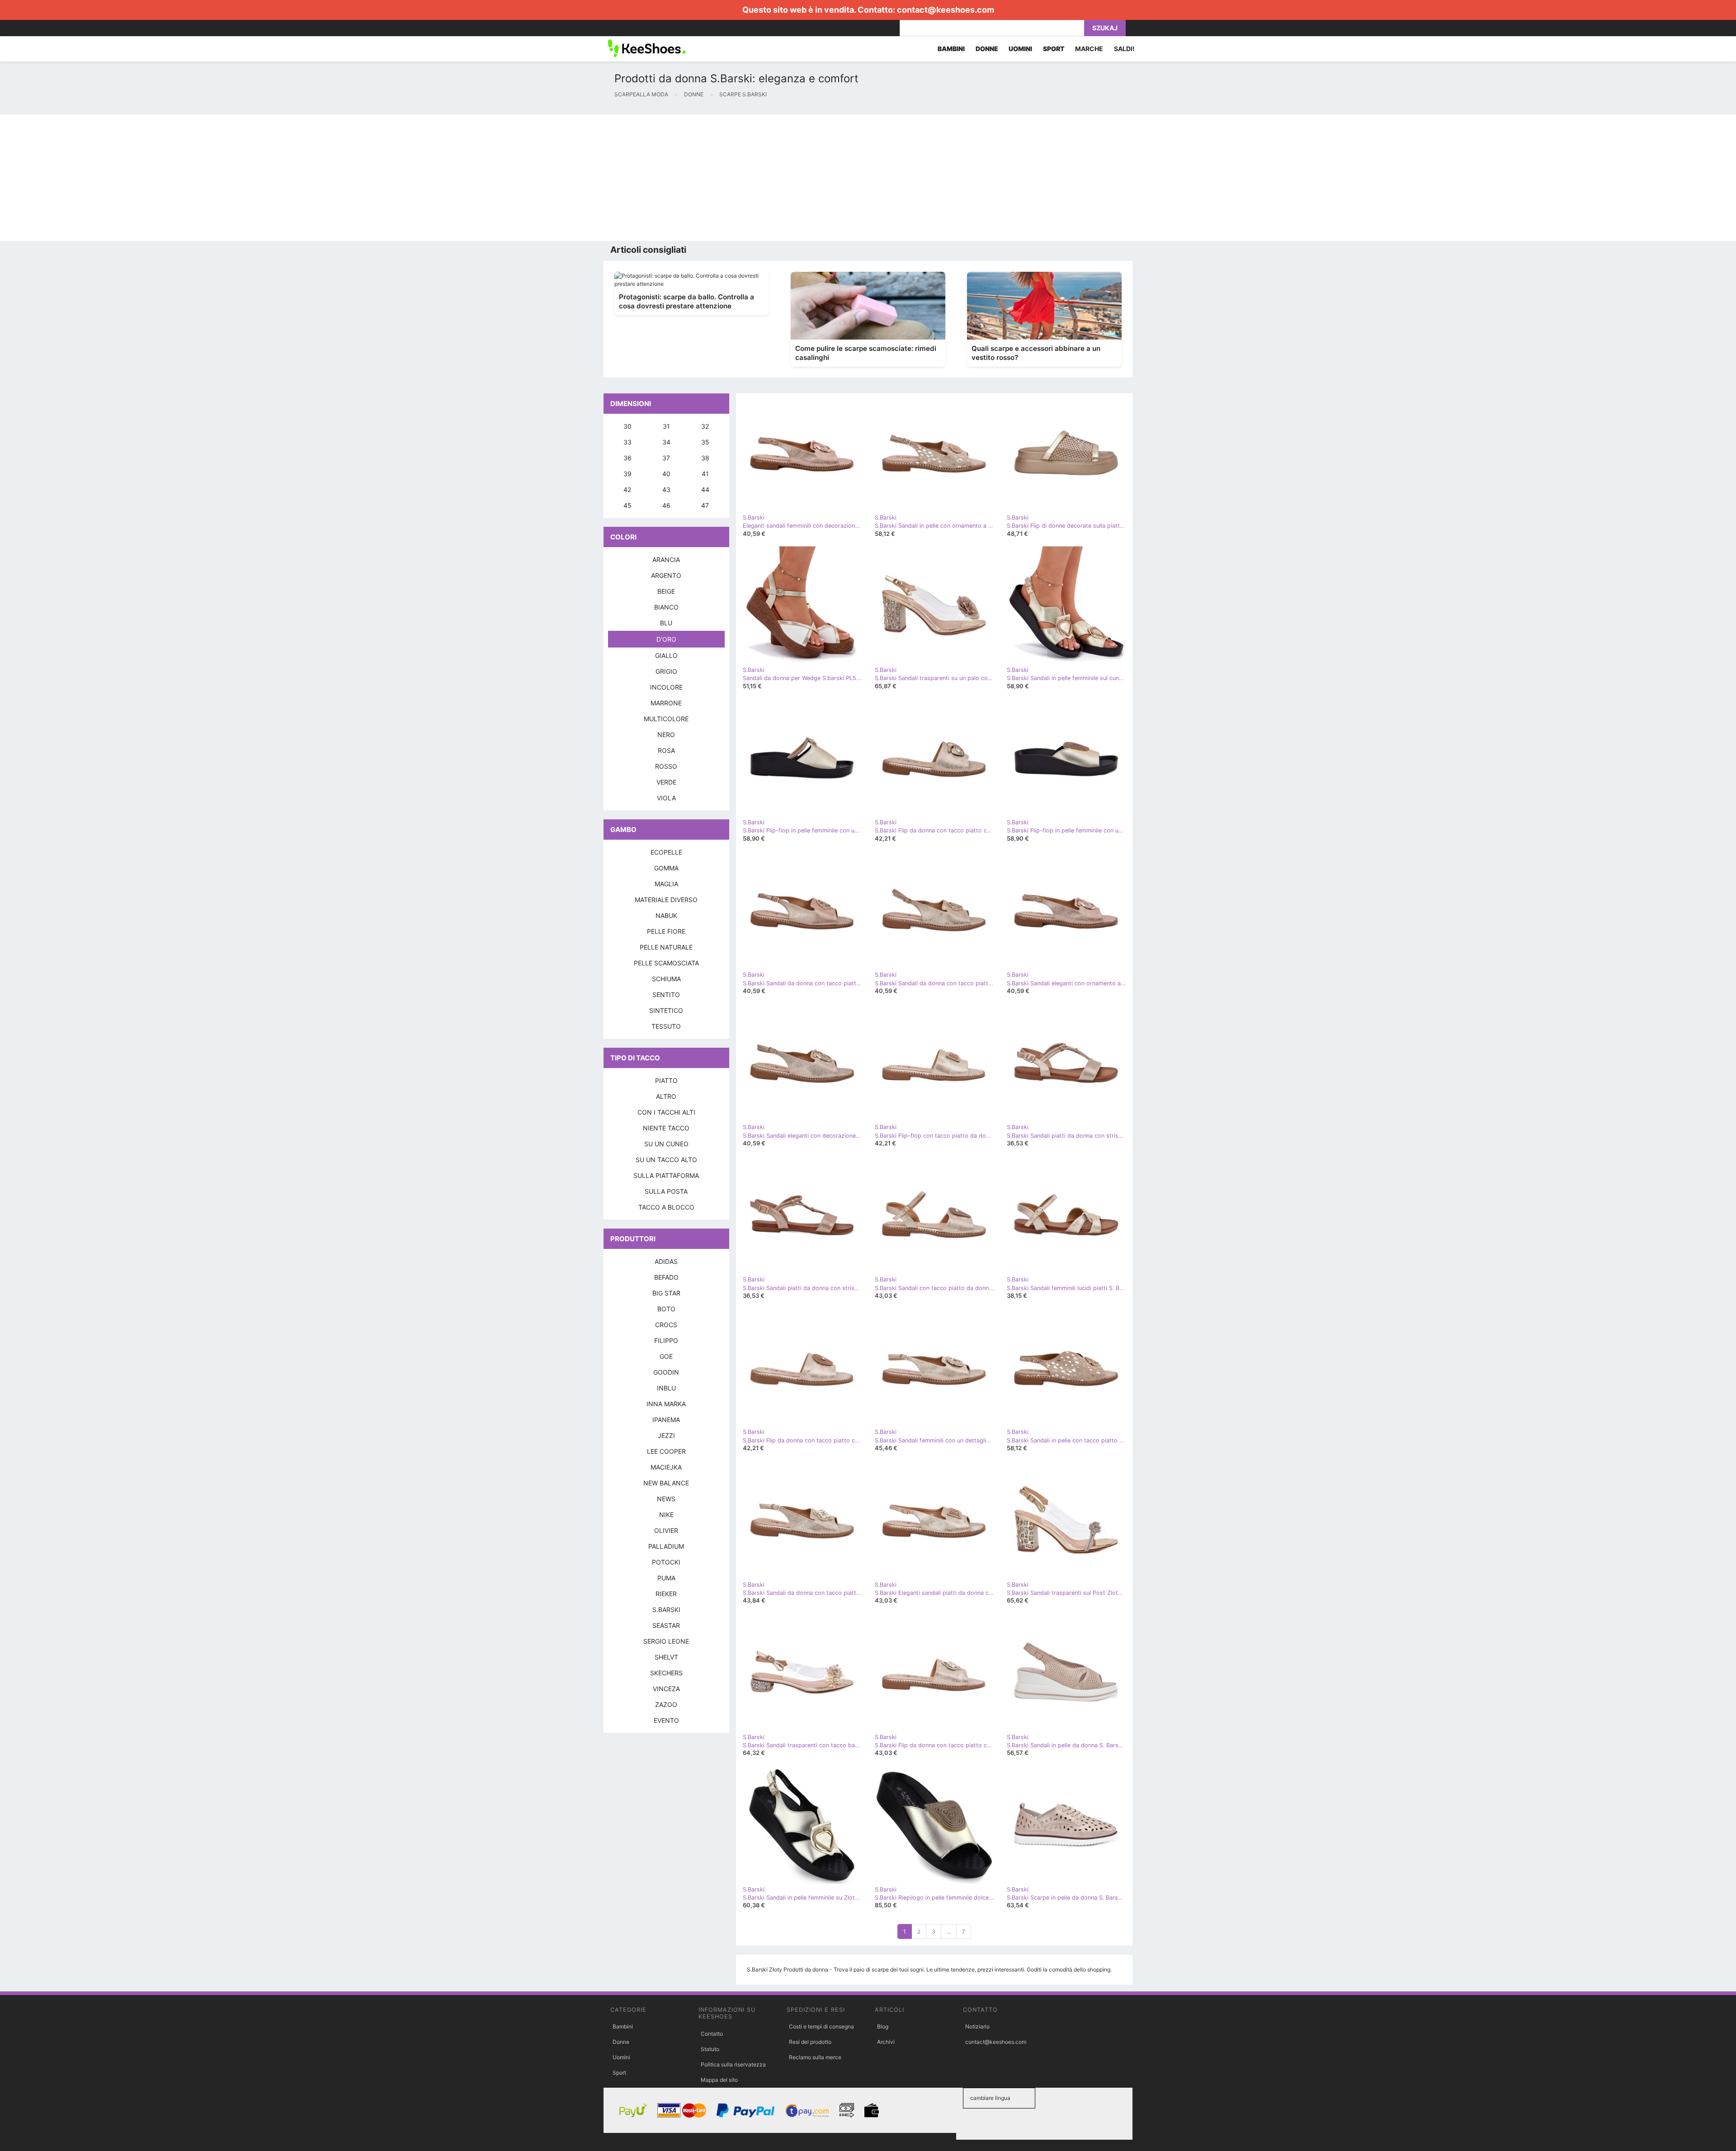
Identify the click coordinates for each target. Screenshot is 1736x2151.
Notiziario (977, 2026)
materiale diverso (666, 900)
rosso (666, 766)
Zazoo (666, 1704)
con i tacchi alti (666, 1112)
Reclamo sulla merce (815, 2057)
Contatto (712, 2034)
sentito (666, 995)
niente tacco (666, 1128)
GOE (666, 1356)
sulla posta (666, 1191)
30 (627, 426)
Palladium (666, 1546)
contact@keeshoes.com (946, 10)
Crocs (666, 1325)
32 (705, 426)
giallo (666, 655)
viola (666, 798)
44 (705, 489)
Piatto (666, 1080)
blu (666, 623)
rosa (666, 750)
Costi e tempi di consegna (821, 2026)
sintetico (666, 1010)
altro (666, 1096)
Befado (666, 1277)
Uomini (621, 2057)
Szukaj (1105, 28)
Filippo (666, 1340)
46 (666, 505)
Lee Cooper (666, 1451)
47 (705, 505)
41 (705, 474)
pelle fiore (666, 931)
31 (666, 426)
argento (666, 575)
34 (666, 442)
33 (627, 442)
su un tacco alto (666, 1160)
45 (627, 505)
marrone (666, 703)
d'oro (666, 639)
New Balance (666, 1483)
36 (627, 458)
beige (666, 591)
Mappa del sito (719, 2080)
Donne (621, 2042)
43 (666, 489)
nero (666, 735)
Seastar (666, 1625)
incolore (666, 687)
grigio (666, 671)
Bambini (623, 2026)
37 (666, 458)
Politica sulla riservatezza (733, 2064)
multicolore (666, 719)
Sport (619, 2073)
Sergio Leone (666, 1641)
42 (627, 489)
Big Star (666, 1293)
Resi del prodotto (810, 2042)
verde (666, 782)
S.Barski (666, 1610)
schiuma (666, 979)
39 (627, 474)
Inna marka (666, 1404)
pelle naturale (666, 947)
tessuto (666, 1026)
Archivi (886, 2042)
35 (705, 442)
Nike (666, 1515)
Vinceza (666, 1689)
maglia (666, 884)
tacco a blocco (666, 1207)
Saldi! (1124, 49)
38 (705, 458)
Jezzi (666, 1435)
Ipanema (666, 1420)
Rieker (666, 1594)
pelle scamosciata (666, 963)
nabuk (666, 915)
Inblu (666, 1388)
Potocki (666, 1562)
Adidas (666, 1261)
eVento (666, 1720)
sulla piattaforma (666, 1175)
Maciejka (666, 1467)
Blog (883, 2026)
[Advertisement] (271, 178)
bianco (666, 607)
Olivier (666, 1530)
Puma (666, 1578)
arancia (666, 560)
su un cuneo (666, 1144)
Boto (666, 1309)
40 (666, 474)
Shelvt (666, 1657)
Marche (1089, 49)
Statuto (710, 2049)
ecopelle (666, 852)
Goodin (666, 1372)
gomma (666, 868)
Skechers (666, 1673)
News (666, 1499)
